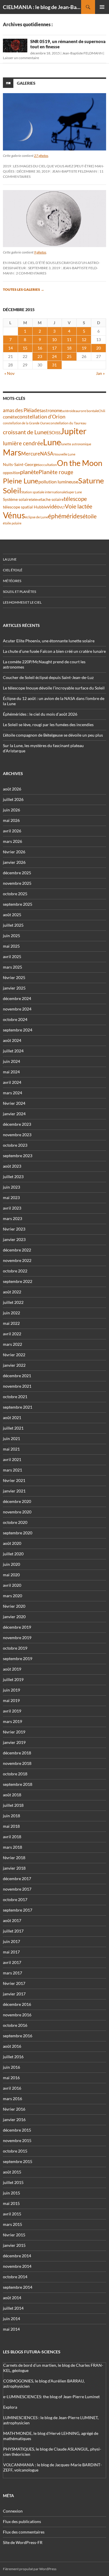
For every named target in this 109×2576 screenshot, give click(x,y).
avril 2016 (12, 2088)
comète (10, 417)
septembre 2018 (18, 1784)
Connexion (13, 2511)
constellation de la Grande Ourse (26, 423)
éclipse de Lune (36, 517)
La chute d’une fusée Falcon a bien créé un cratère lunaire (54, 651)
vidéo (53, 506)
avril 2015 (12, 2214)
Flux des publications (22, 2521)
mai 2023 (11, 1197)
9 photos (40, 252)
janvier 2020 (14, 1617)
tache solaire (52, 499)
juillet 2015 (13, 2182)
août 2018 (12, 1795)
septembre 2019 (18, 1658)
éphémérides (65, 516)
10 (54, 339)
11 (69, 339)
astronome (52, 411)
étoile (90, 516)
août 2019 (12, 1669)
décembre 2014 (17, 2256)
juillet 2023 (13, 1177)
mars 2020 (12, 1596)
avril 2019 (12, 1711)
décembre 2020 (17, 1501)
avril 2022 (12, 1334)
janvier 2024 (14, 1114)
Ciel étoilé (13, 570)
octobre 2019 (15, 1648)
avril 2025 (12, 957)
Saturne (91, 481)
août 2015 (12, 2172)
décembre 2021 (17, 1376)
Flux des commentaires (24, 2532)
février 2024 (14, 1103)
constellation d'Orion (41, 417)
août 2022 (12, 1292)
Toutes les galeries (24, 289)
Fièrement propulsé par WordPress (30, 2569)
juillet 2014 (13, 2308)
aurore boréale (87, 411)
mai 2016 (11, 2078)
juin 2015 (11, 2193)
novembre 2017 (17, 1889)
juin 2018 (11, 1816)
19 (84, 348)
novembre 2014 (17, 2266)
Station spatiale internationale (44, 492)
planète (29, 472)
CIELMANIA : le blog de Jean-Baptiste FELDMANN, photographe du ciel (42, 7)
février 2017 (14, 1983)
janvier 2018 (14, 1868)
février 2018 (14, 1858)
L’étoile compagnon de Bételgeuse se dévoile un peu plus (53, 735)
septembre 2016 (18, 2036)
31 (54, 365)
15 (25, 348)
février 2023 (14, 1229)
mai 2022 (11, 1323)
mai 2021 (11, 1449)
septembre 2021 (18, 1407)
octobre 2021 (15, 1397)
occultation (48, 465)
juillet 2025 (13, 925)
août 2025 (12, 915)
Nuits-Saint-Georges (21, 464)
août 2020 (12, 1543)
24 (54, 356)
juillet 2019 (13, 1679)
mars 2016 (12, 2099)
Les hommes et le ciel (22, 602)
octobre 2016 (15, 2025)
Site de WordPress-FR (23, 2542)
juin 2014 (11, 2319)
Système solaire (17, 499)
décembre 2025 (17, 873)
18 (69, 348)
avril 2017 (12, 1962)
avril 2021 (12, 1459)
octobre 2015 (15, 2151)
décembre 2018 (17, 1753)
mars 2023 (12, 1218)
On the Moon (80, 463)
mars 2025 (12, 967)
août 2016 (12, 2046)
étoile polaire (12, 523)
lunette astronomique (76, 444)
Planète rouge (56, 472)
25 (69, 356)
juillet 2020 (13, 1554)
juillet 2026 (13, 799)
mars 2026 (12, 841)
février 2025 (14, 977)
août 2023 (12, 1166)
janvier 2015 (14, 2245)
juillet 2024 (13, 1051)
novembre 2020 (17, 1512)
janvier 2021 (14, 1491)
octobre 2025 (15, 894)
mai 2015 (11, 2203)
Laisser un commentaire (21, 58)
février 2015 (14, 2235)
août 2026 (12, 789)
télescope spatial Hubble (25, 507)
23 (40, 356)
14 (10, 348)
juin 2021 (11, 1438)
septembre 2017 (18, 1910)
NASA (47, 454)
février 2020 (14, 1606)
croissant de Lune (25, 432)
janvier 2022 (14, 1365)
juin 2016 (11, 2067)
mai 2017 (11, 1952)
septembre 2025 (18, 904)
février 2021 (14, 1480)
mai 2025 (11, 946)
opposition (11, 473)
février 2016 (14, 2109)
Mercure (31, 454)
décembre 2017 (17, 1879)
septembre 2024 (18, 1030)
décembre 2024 (17, 998)
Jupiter (74, 431)
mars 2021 (12, 1470)
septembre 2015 (18, 2161)
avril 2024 (12, 1082)
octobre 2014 (15, 2277)
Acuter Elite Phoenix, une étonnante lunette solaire (49, 641)
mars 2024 (12, 1093)
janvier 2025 (14, 988)
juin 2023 (11, 1187)
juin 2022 (11, 1313)
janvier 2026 (14, 862)
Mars (12, 452)
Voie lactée (78, 506)
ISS (58, 433)
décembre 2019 (17, 1627)
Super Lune (74, 492)
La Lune (10, 559)
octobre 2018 (15, 1774)
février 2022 (14, 1355)
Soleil (12, 490)
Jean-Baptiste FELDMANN (82, 53)
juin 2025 (11, 936)
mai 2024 (11, 1072)
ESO (51, 432)
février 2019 (14, 1732)
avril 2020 (12, 1585)
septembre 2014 (18, 2287)
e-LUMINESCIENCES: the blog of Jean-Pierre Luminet (51, 2397)
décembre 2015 (17, 2130)
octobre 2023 (15, 1145)
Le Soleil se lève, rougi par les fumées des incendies (48, 725)
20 (99, 348)
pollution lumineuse (58, 482)
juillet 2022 (13, 1302)
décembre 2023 (17, 1124)
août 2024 (12, 1040)
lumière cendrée (23, 443)
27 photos (41, 156)
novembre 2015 (17, 2140)
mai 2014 (11, 2329)
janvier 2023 (14, 1239)
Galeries (26, 83)
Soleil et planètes (19, 592)
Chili (102, 411)
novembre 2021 (17, 1386)
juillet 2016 (13, 2057)
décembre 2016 (17, 2004)
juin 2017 (11, 1941)
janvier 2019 (14, 1742)
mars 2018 (12, 1847)
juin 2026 (11, 810)
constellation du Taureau (68, 423)
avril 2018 (12, 1837)
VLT (62, 507)
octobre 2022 (15, 1271)
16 (40, 348)
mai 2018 (11, 1826)
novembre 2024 (17, 1009)
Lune (52, 442)
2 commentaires (31, 273)
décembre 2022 (17, 1250)
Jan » (100, 373)
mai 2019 (11, 1700)
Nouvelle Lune (64, 454)
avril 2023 (12, 1208)
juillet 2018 (13, 1805)
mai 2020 (11, 1575)
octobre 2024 (15, 1019)
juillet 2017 (13, 1931)
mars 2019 (12, 1721)
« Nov (9, 373)
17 (54, 348)
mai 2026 (11, 820)
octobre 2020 (15, 1522)
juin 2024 (11, 1061)
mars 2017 (12, 1973)
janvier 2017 (14, 1994)
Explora (10, 2407)
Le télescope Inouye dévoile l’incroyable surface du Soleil (54, 688)
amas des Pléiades (22, 410)
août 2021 (12, 1418)
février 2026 (14, 852)
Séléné (36, 500)
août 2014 (12, 2298)
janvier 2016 (14, 2120)
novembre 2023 (17, 1135)
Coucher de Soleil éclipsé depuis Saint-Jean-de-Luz (48, 677)
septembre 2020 (18, 1533)
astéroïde (69, 411)
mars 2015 (12, 2224)
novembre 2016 (17, 2015)
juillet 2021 (13, 1428)
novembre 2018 (17, 1763)
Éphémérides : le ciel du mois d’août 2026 (40, 714)
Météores (12, 581)
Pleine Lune (21, 481)
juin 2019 (11, 1690)
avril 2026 (12, 831)
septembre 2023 (18, 1156)
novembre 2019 (17, 1638)
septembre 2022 (18, 1281)
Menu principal (102, 7)
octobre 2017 (15, 1899)
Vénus (14, 515)
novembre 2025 (17, 883)
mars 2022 (12, 1344)
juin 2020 (11, 1564)
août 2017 (12, 1920)
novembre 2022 (17, 1260)
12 (84, 339)
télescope (75, 499)
